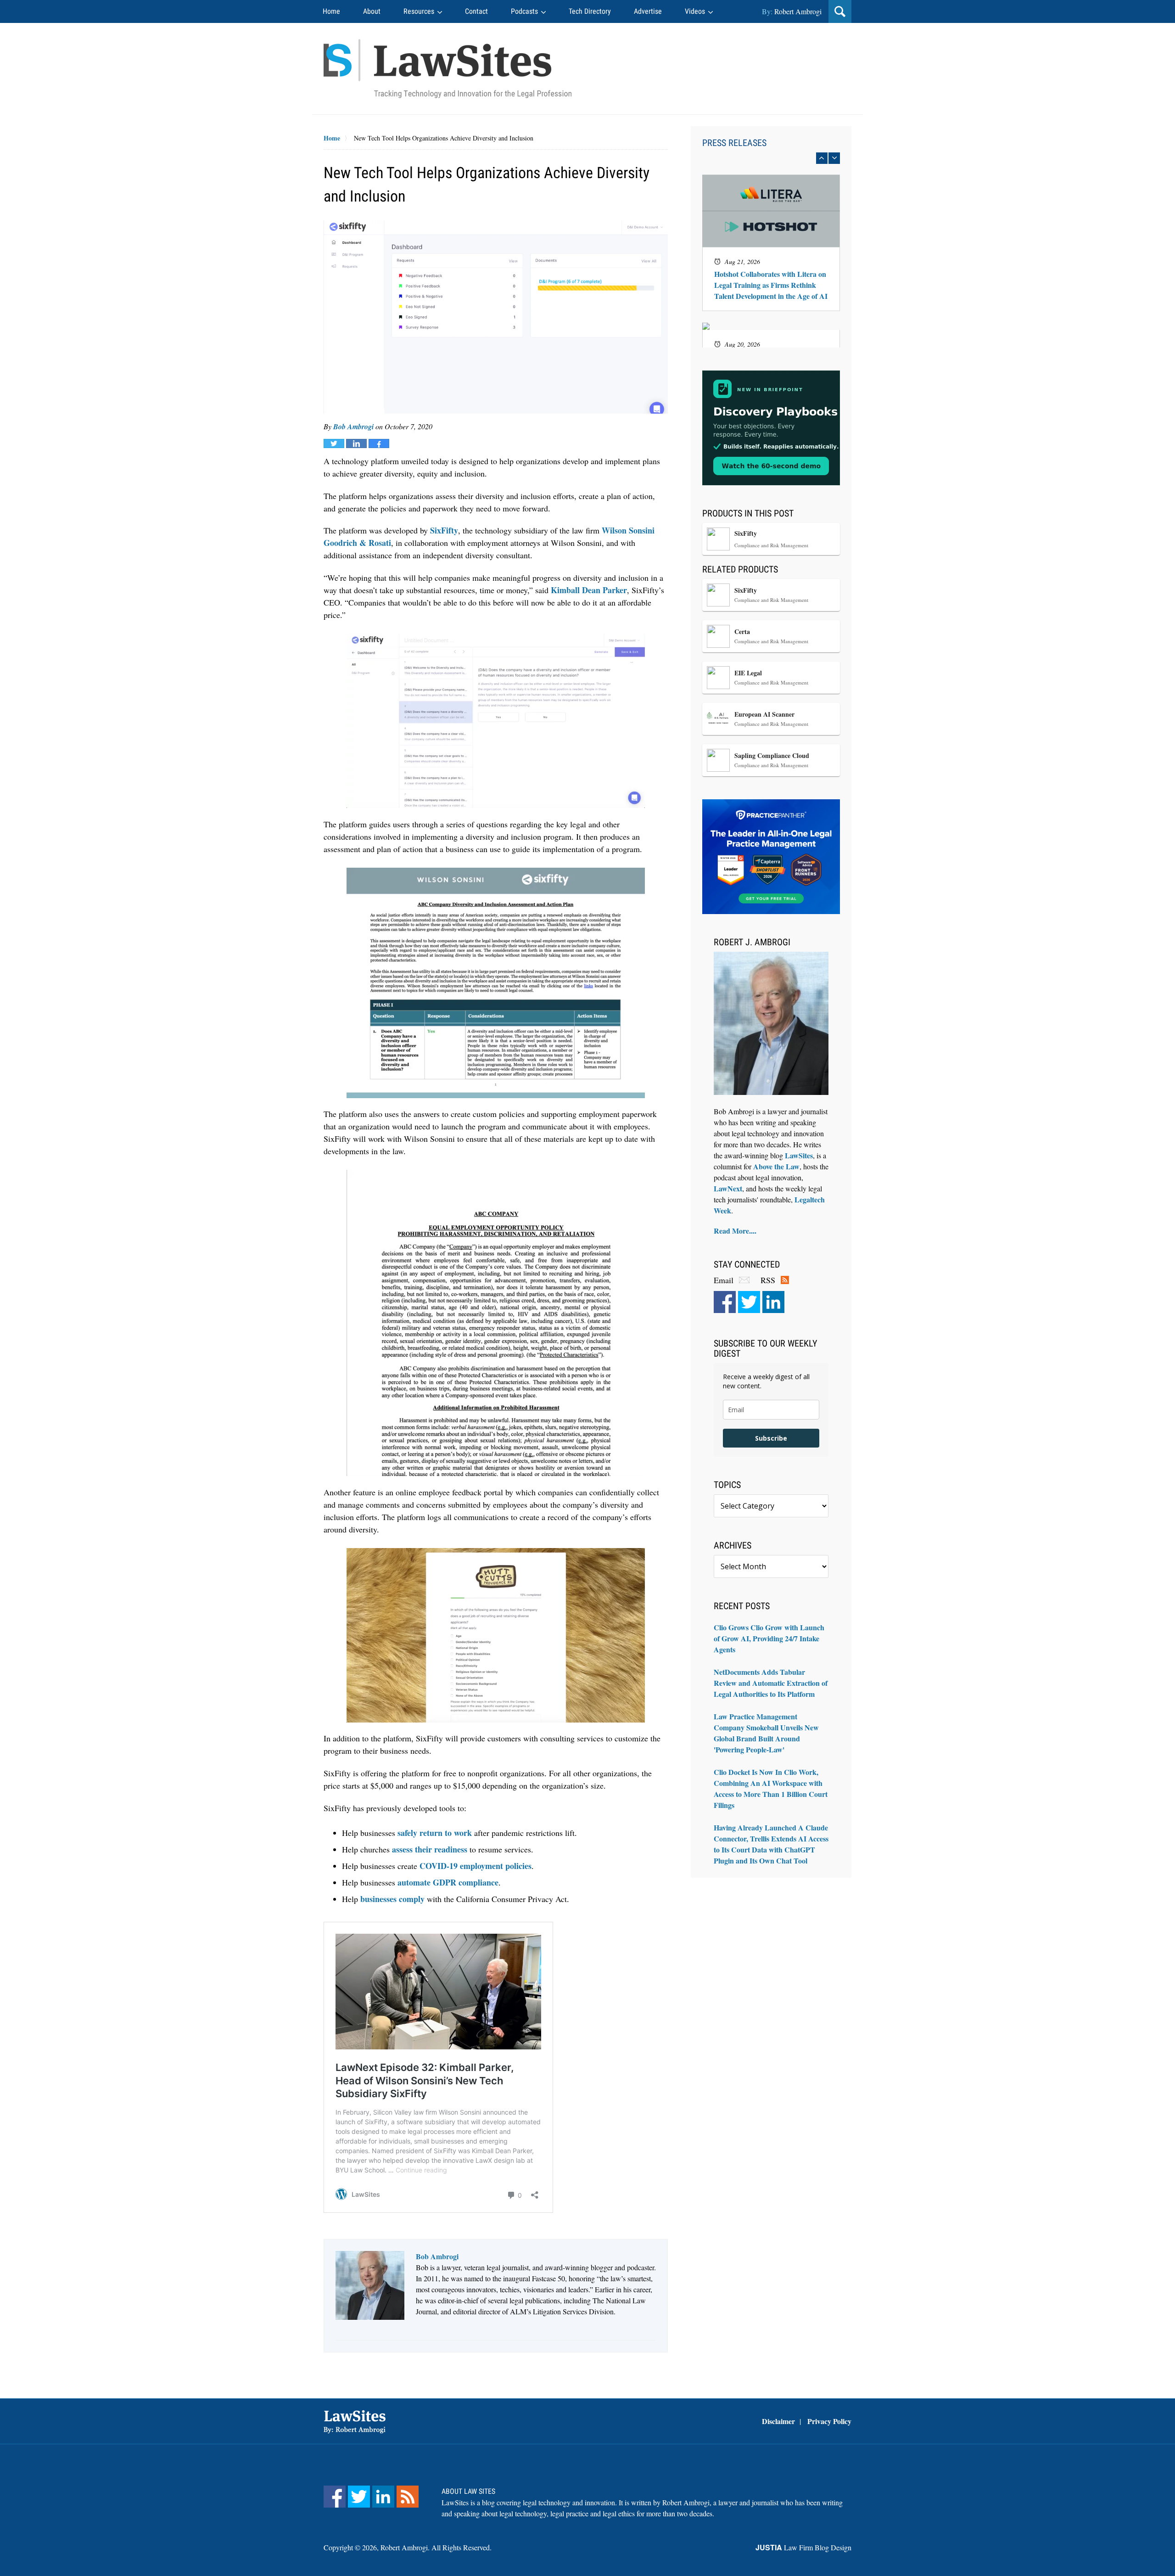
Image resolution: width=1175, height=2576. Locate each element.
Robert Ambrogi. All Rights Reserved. (436, 2547)
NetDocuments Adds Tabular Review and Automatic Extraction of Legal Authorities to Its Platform (771, 1683)
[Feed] (408, 2497)
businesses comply (392, 1899)
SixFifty (444, 530)
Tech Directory (590, 11)
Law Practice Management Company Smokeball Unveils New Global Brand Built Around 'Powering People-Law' (766, 1733)
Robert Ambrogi (798, 11)
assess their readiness (430, 1849)
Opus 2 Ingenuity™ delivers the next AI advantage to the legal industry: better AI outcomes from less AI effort (771, 220)
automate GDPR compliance (448, 1882)
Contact (476, 11)
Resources (419, 11)
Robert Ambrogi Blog (448, 69)
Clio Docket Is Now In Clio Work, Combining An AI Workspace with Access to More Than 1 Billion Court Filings (771, 1788)
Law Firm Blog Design (803, 2547)
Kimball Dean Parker (589, 590)
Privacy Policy (829, 2421)
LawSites (799, 1155)
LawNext (728, 1188)
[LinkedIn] (773, 1302)
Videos (695, 11)
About (372, 11)
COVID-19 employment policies (476, 1866)
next (834, 158)
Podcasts (524, 11)
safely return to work (435, 1833)
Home (331, 11)
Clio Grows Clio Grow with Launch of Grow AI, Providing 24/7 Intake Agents (769, 1638)
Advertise (648, 11)
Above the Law (776, 1166)
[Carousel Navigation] (771, 158)
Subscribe (771, 1438)
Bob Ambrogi (353, 427)
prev (822, 158)
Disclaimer (778, 2421)
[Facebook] (725, 1302)
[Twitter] (749, 1302)
